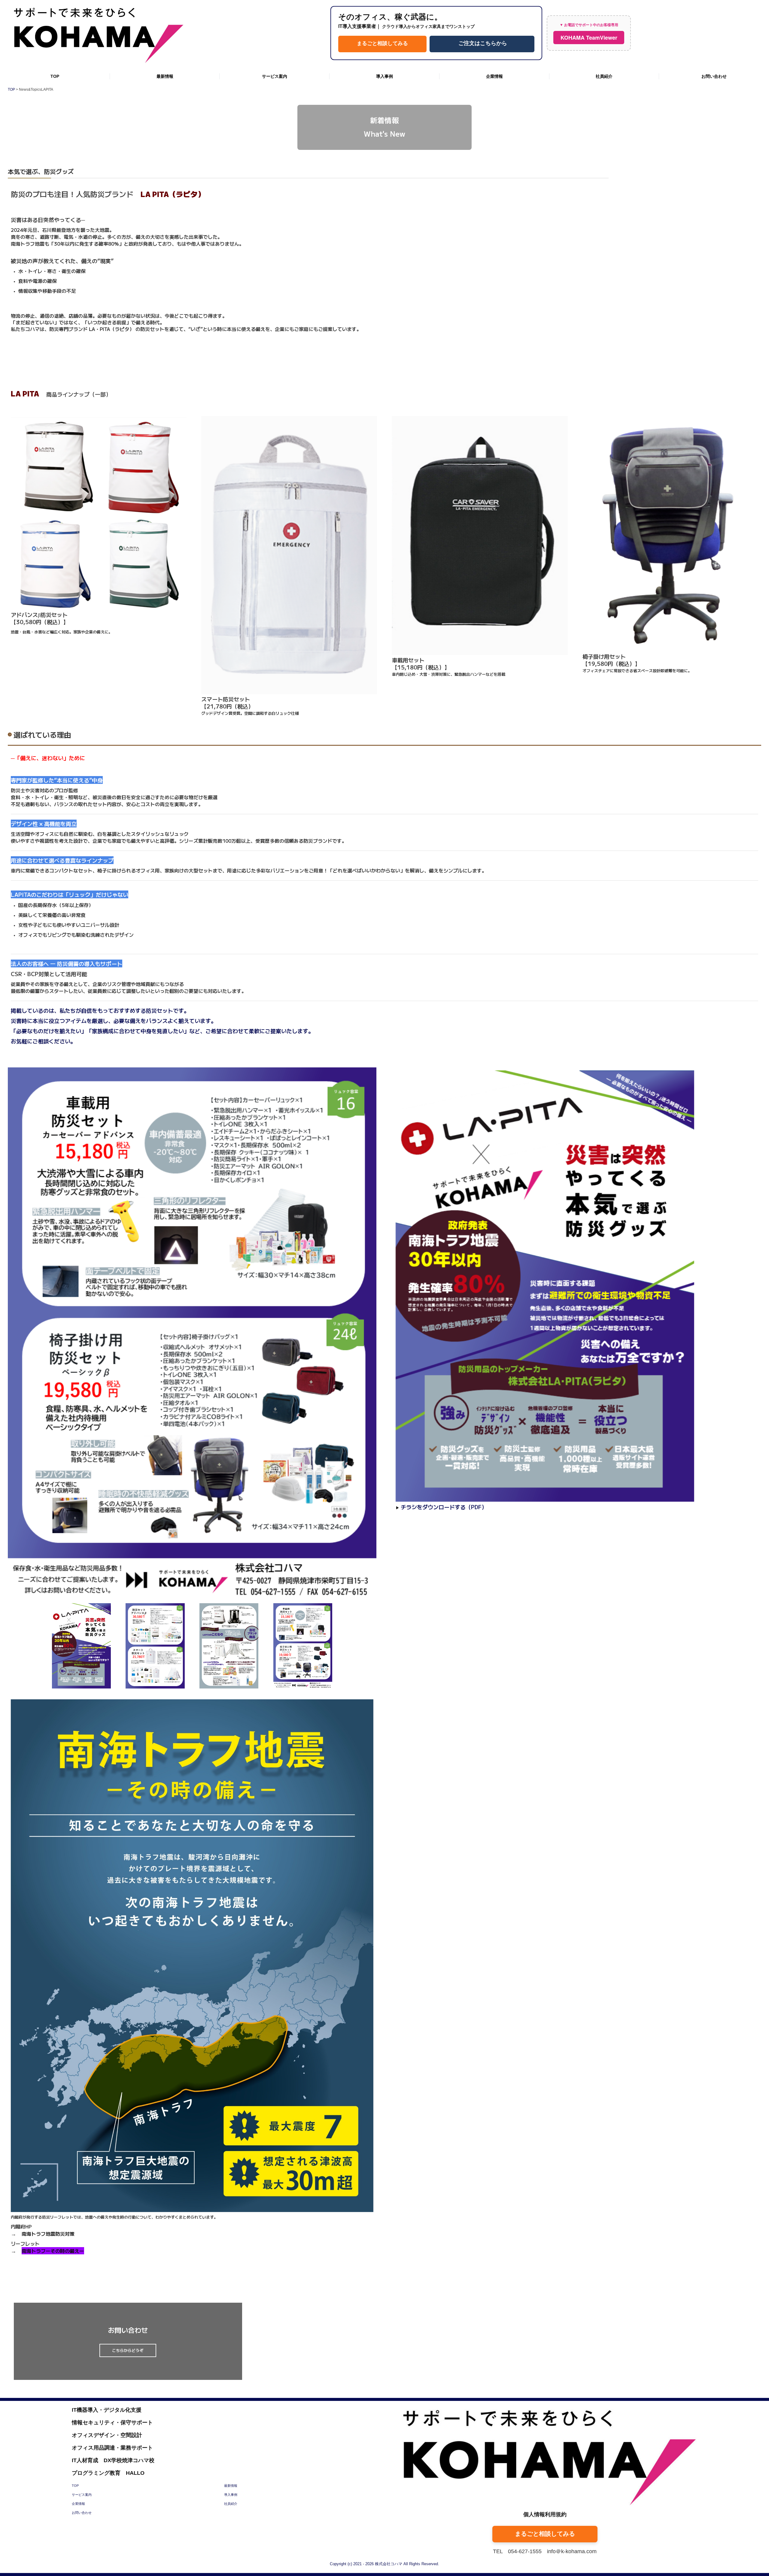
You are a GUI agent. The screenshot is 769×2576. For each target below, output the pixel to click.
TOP (55, 76)
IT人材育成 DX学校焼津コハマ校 (113, 2460)
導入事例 (384, 76)
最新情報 (165, 76)
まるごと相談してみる (382, 43)
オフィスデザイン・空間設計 (107, 2435)
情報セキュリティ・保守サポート (112, 2423)
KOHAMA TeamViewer (589, 38)
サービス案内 (275, 76)
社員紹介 (604, 76)
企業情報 (494, 76)
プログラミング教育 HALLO (108, 2473)
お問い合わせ (714, 76)
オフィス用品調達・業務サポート (112, 2448)
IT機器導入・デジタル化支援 (107, 2410)
